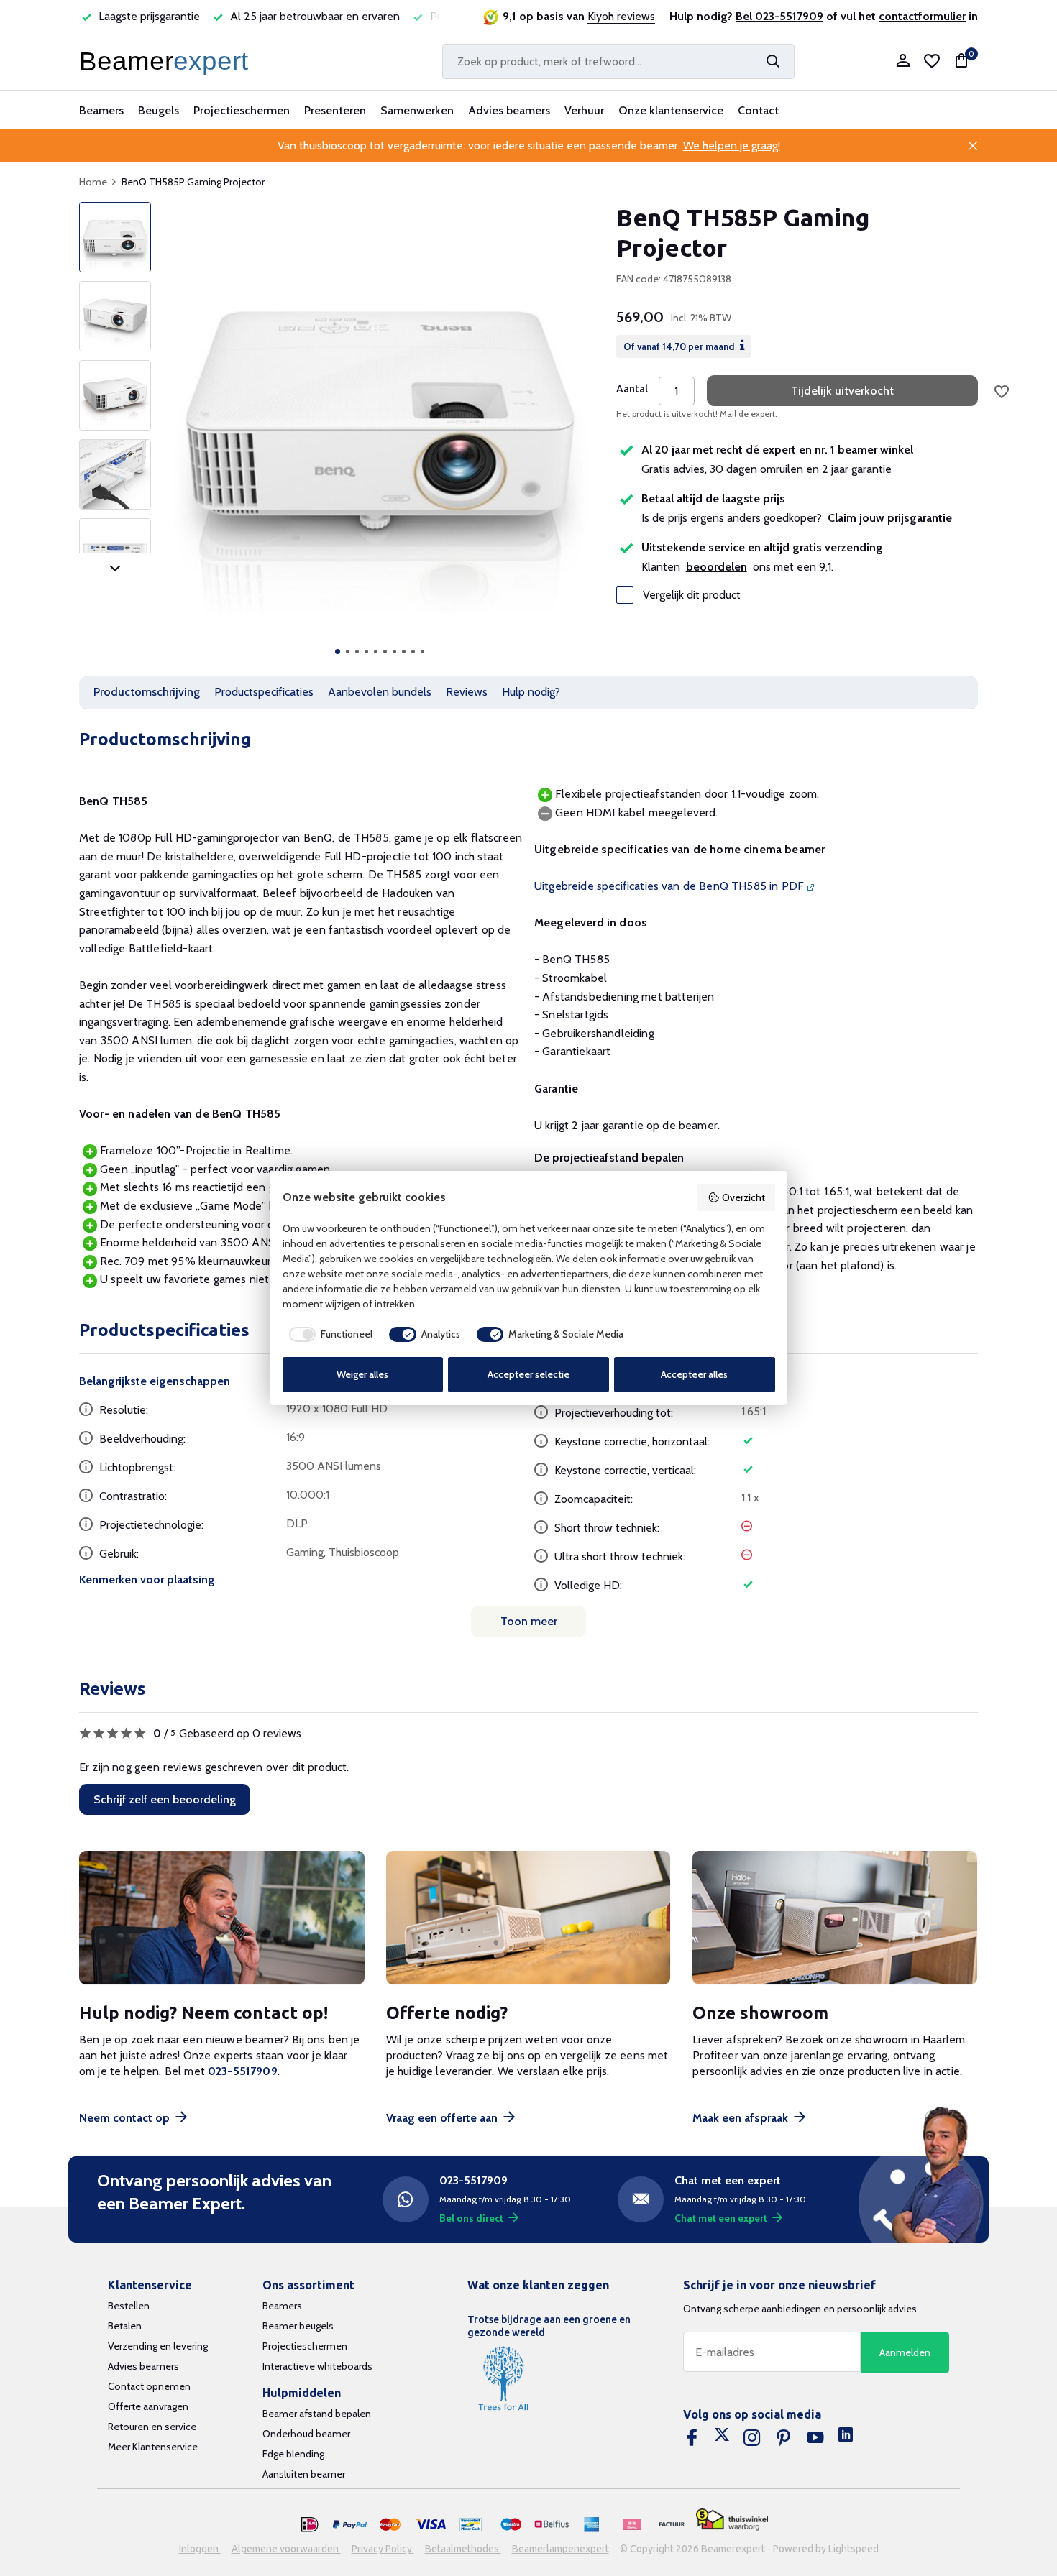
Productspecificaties (264, 692)
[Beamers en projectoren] (167, 61)
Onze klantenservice (671, 110)
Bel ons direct (471, 2218)
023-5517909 (243, 2071)
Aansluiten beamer (304, 2474)
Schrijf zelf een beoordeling (165, 1799)
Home (93, 182)
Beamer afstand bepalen (317, 2414)
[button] (338, 652)
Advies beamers (509, 110)
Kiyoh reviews (621, 16)
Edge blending (293, 2454)
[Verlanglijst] (932, 61)
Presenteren (335, 110)
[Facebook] (692, 2438)
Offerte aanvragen (148, 2406)
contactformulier (922, 16)
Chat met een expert (721, 2218)
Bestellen (129, 2306)
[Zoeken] (773, 61)
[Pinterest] (784, 2438)
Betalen (125, 2326)
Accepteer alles (694, 1374)
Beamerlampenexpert (560, 2549)
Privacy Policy (383, 2549)
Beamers (101, 110)
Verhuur (584, 110)
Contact (758, 110)
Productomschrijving (147, 692)
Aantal (632, 389)
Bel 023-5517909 (779, 16)
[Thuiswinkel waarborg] (732, 2520)
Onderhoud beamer (306, 2434)
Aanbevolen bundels (380, 692)
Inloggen (200, 2549)
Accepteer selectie (528, 1374)
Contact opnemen (149, 2386)
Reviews (467, 692)
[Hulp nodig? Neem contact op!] (222, 1918)
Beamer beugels (298, 2326)
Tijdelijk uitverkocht (842, 391)
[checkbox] (328, 1335)
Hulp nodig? (531, 692)
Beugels (159, 110)
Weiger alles (362, 1374)
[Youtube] (815, 2438)
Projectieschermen (242, 110)
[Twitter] (722, 2438)
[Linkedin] (846, 2438)
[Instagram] (752, 2438)
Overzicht (743, 1197)
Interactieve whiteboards (317, 2366)
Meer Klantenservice (153, 2447)
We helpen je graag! (732, 146)
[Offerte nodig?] (529, 1918)
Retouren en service (152, 2426)
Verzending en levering (158, 2346)
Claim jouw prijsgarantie (890, 518)
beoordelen (717, 567)
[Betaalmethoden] (310, 2525)
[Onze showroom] (835, 1918)
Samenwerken (417, 110)
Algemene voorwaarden (286, 2549)
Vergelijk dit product (692, 595)
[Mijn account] (903, 61)
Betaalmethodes (463, 2549)
